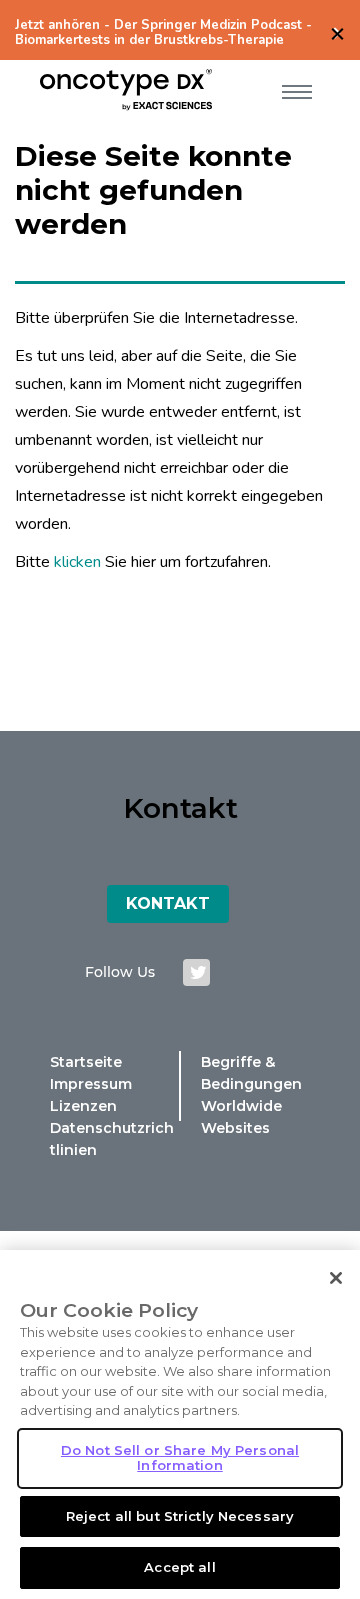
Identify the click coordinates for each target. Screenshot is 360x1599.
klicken (77, 562)
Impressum (91, 1084)
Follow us (120, 972)
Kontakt (168, 903)
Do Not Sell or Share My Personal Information (180, 1458)
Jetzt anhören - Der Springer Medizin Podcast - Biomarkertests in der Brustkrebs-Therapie (163, 33)
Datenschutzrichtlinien (112, 1139)
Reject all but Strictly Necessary (180, 1516)
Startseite (86, 1062)
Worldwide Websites (241, 1117)
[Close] (336, 1278)
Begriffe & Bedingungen (251, 1073)
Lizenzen (83, 1106)
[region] (180, 1424)
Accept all (179, 1567)
